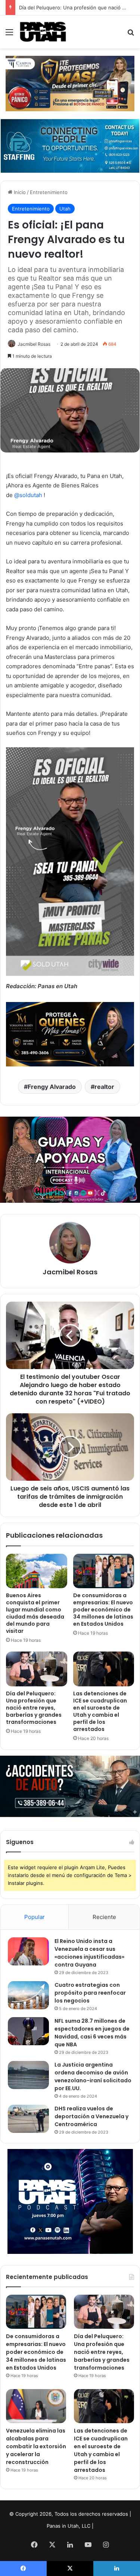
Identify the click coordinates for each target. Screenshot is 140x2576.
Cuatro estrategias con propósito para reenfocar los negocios (90, 1993)
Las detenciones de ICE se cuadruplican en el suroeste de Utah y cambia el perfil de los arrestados (100, 1711)
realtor (104, 1087)
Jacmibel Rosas (34, 344)
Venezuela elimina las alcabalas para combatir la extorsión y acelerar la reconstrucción (36, 2446)
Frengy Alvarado (52, 1087)
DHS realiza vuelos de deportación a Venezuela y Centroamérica (91, 2116)
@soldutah (28, 495)
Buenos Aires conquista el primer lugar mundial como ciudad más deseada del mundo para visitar (35, 1613)
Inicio (19, 192)
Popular (35, 1917)
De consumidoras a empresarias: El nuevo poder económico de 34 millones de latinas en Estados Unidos (103, 1610)
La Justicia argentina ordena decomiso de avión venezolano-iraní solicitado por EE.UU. (93, 2076)
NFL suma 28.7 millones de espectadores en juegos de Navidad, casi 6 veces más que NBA (92, 2033)
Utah (65, 209)
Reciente (104, 1917)
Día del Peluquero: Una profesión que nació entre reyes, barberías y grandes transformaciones (34, 1708)
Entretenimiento (49, 192)
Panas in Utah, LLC (69, 2526)
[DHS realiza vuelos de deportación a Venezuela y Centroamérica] (28, 2119)
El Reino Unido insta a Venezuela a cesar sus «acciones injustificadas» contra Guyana (89, 1953)
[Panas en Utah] (43, 32)
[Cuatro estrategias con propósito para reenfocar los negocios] (28, 1995)
